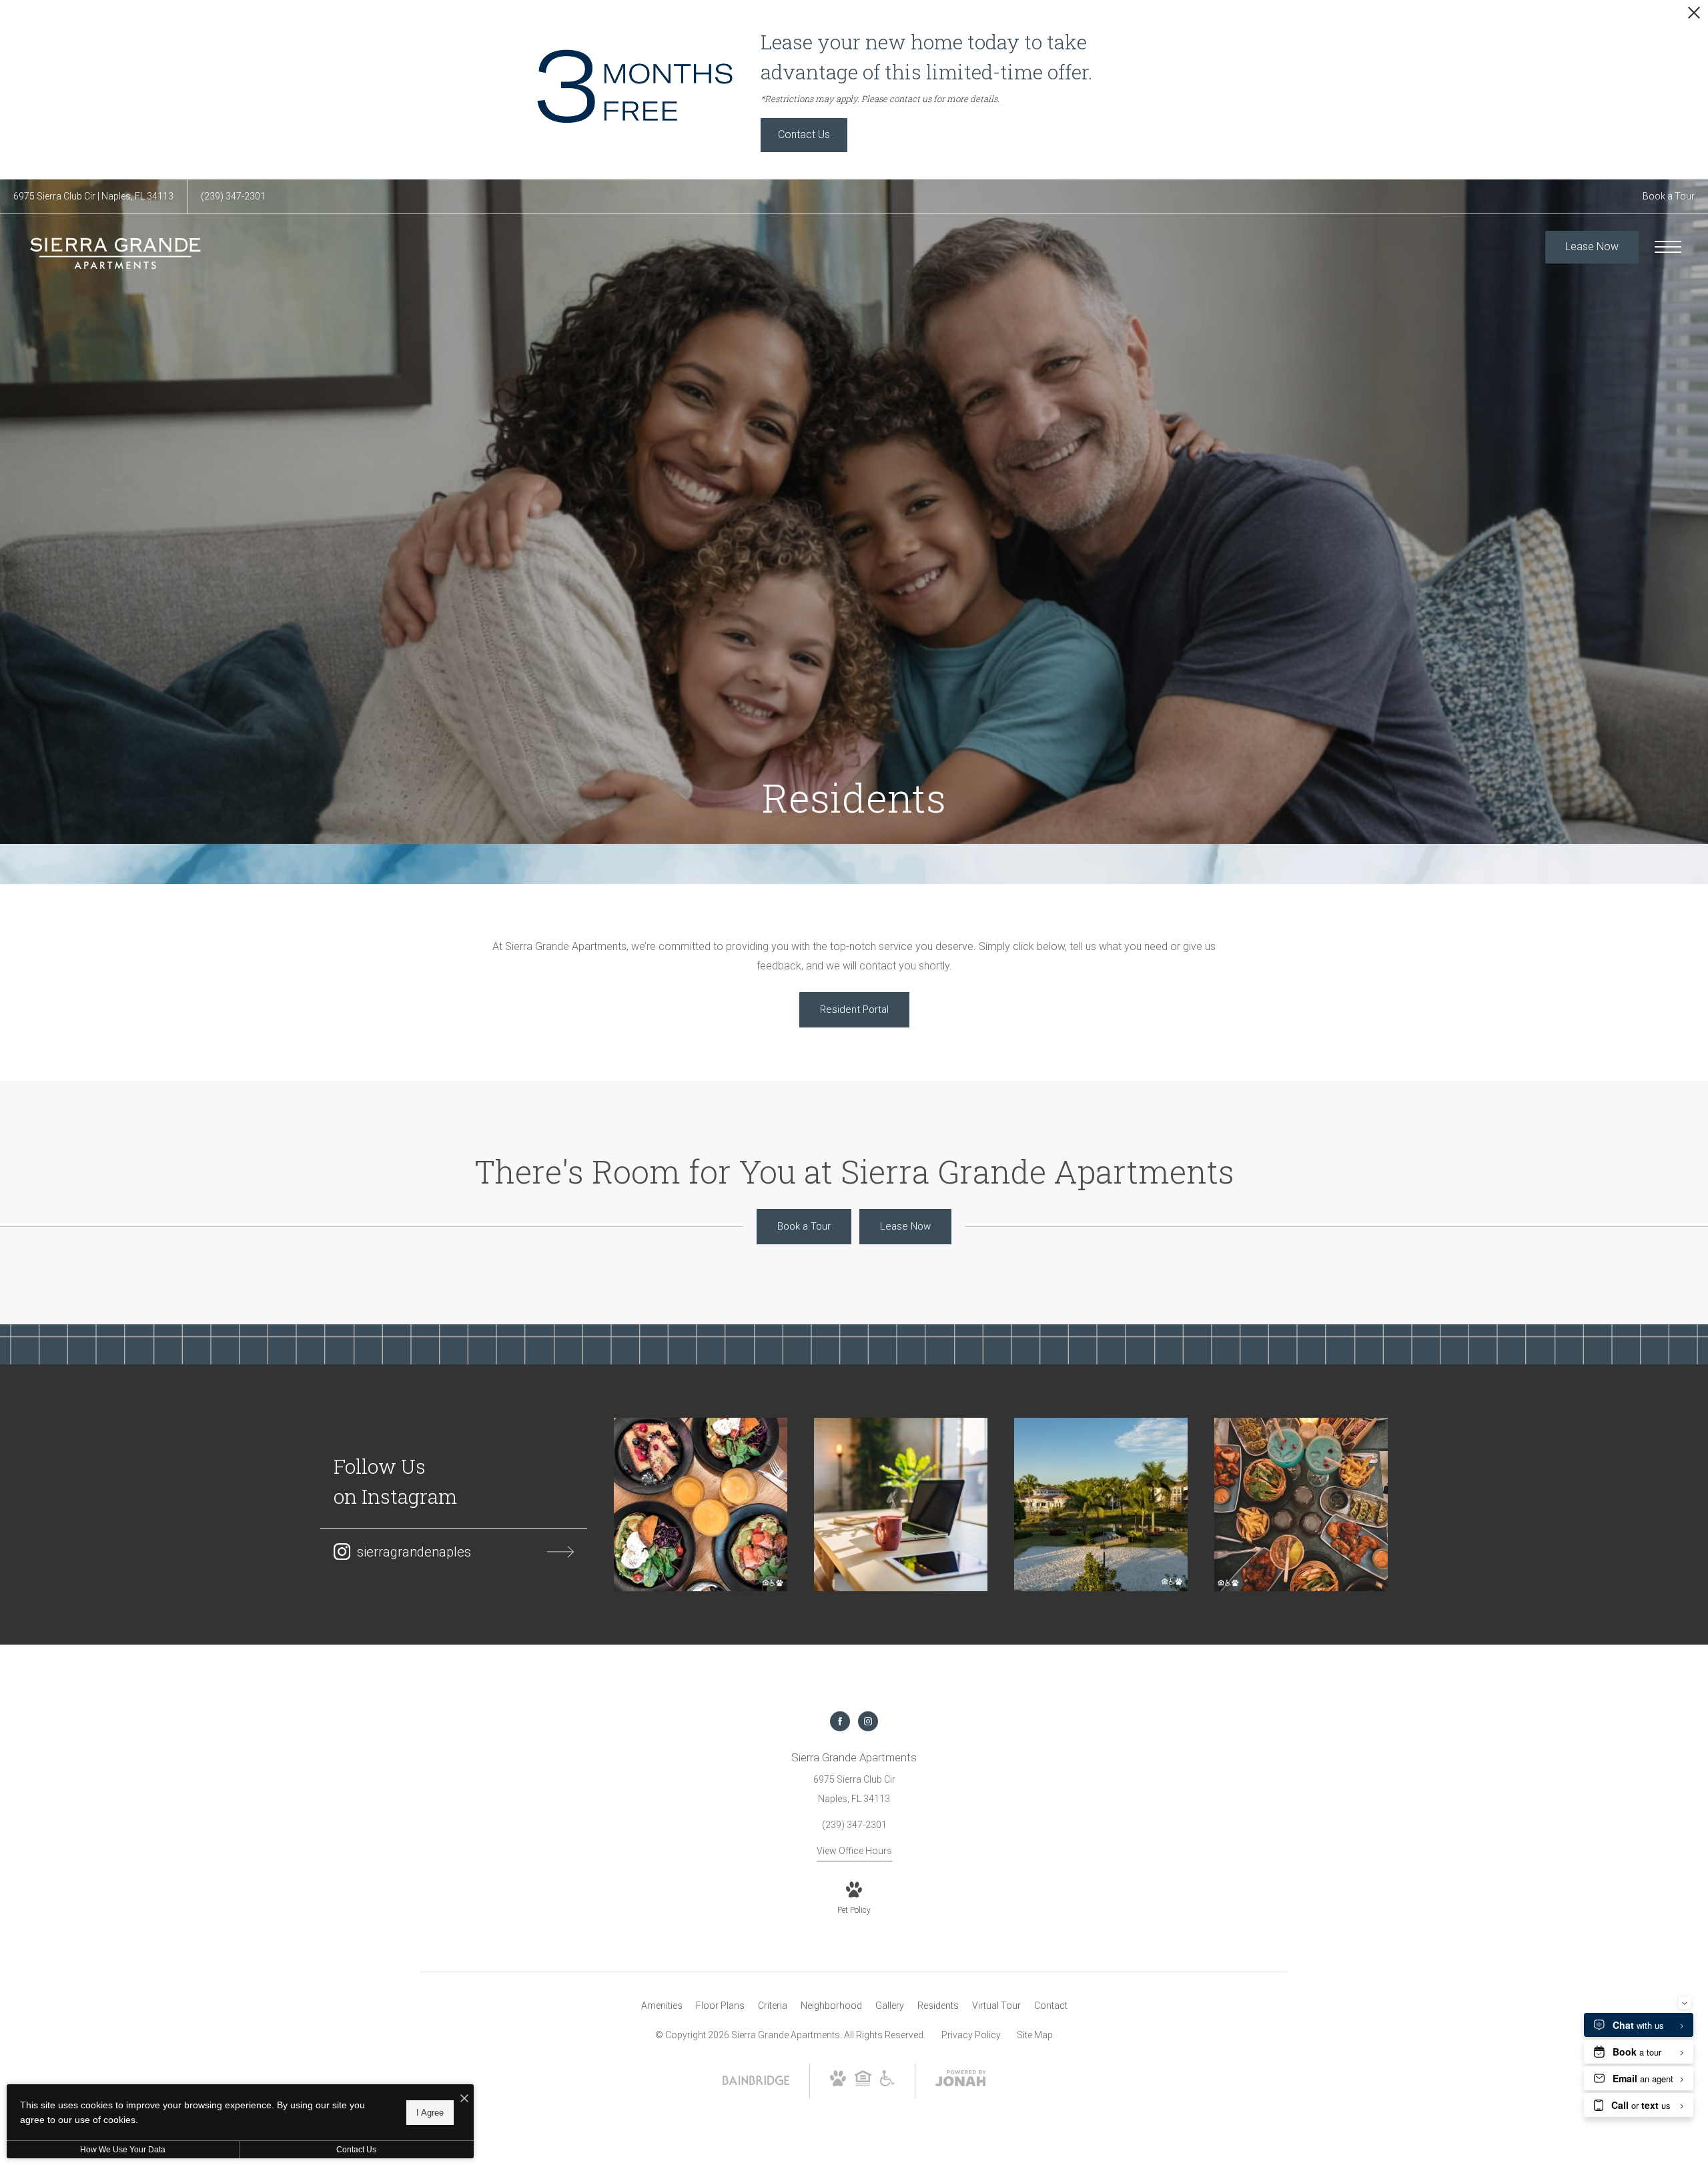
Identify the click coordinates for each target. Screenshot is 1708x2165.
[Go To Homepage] (117, 253)
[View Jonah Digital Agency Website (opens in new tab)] (961, 2081)
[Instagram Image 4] (1301, 1504)
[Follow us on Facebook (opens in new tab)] (840, 1721)
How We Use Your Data (123, 2150)
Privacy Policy (971, 2035)
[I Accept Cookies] (464, 2099)
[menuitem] (662, 2006)
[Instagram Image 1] (701, 1504)
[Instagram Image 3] (1101, 1504)
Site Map (1035, 2035)
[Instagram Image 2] (901, 1504)
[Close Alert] (1694, 16)
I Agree (430, 2112)
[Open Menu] (1668, 247)
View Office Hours (854, 1851)
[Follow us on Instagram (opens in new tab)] (868, 1721)
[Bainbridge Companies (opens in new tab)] (756, 2082)
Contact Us (356, 2150)
